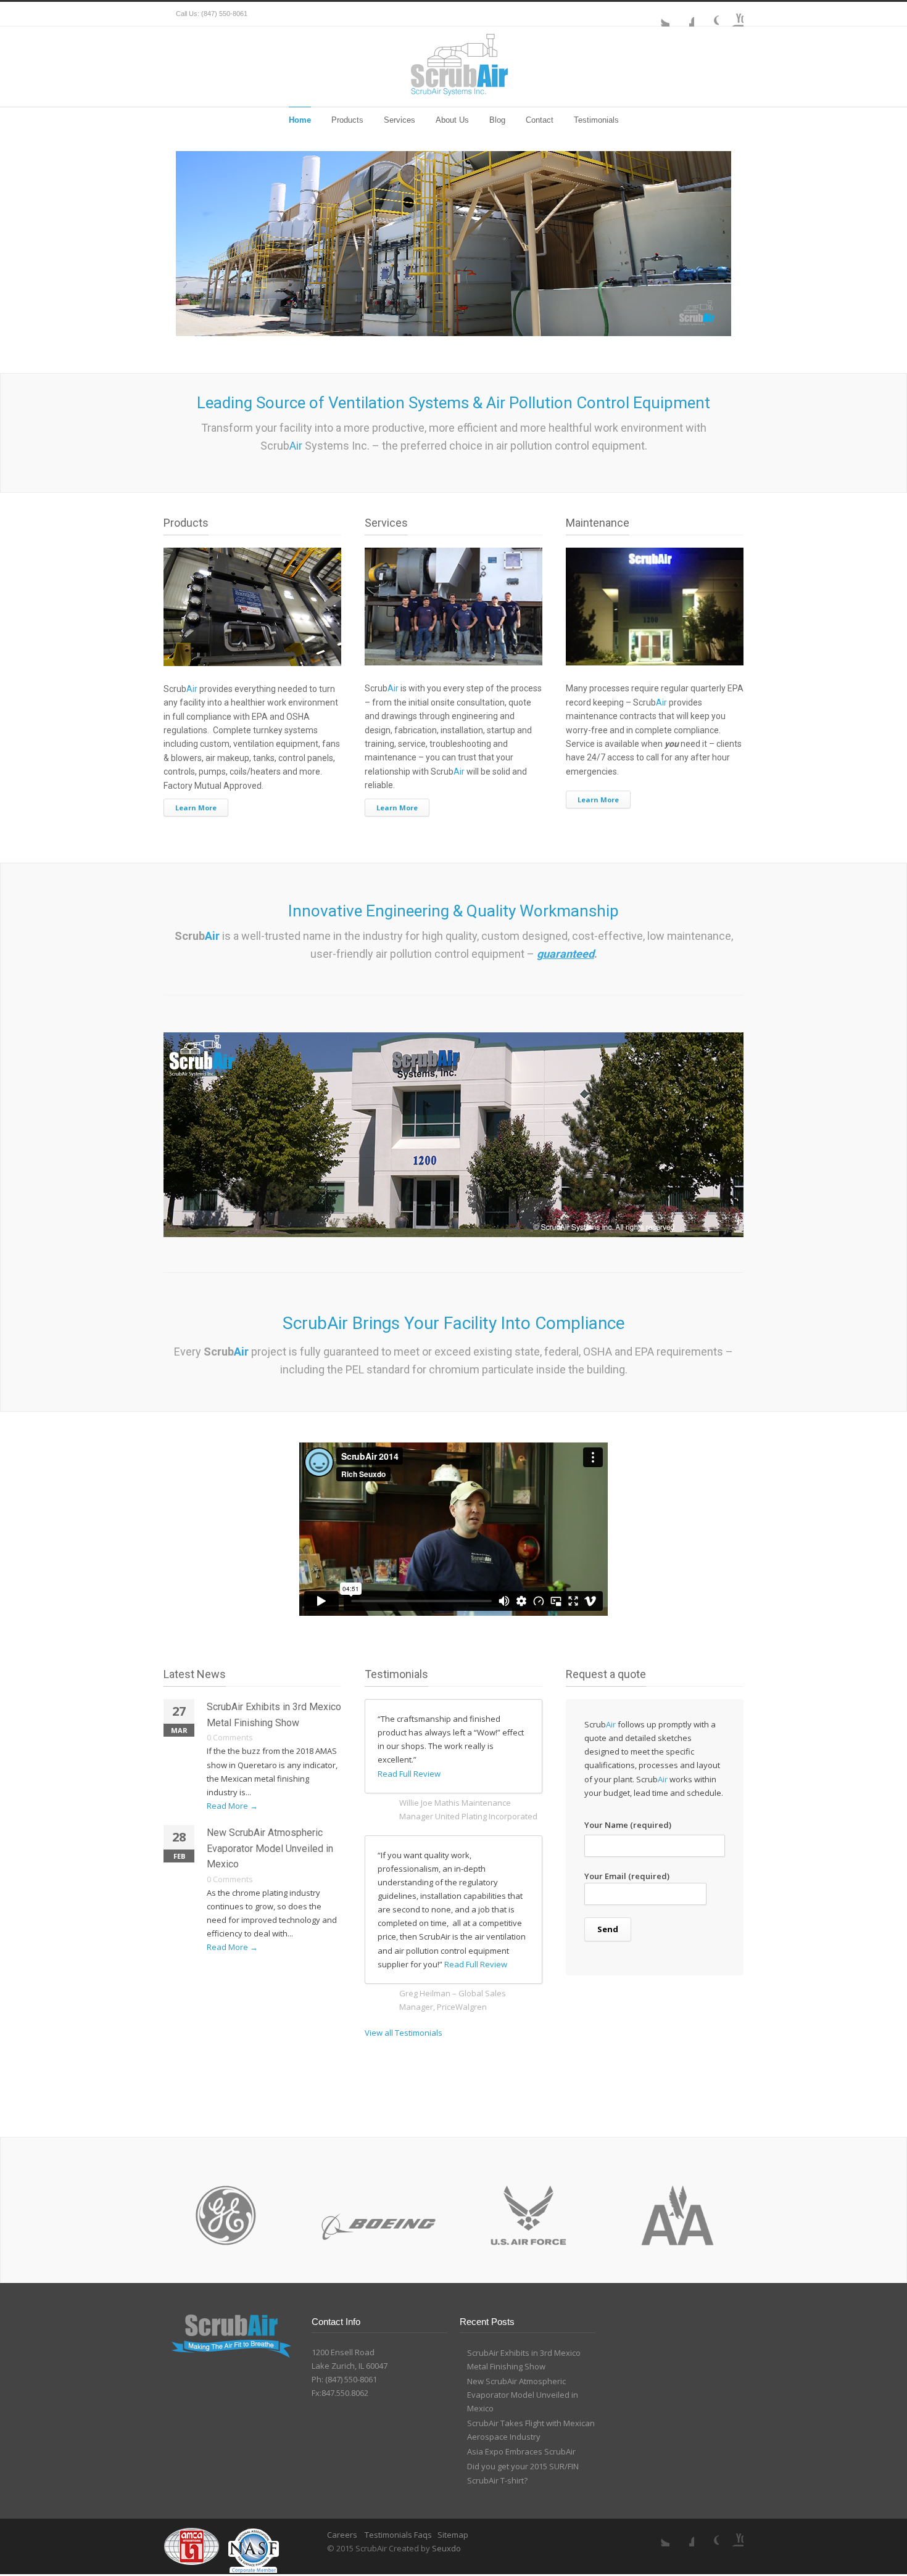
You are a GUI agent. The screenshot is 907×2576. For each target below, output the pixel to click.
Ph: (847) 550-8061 (344, 2379)
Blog (497, 120)
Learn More (196, 808)
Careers (343, 2535)
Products (347, 120)
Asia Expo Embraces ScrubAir (521, 2451)
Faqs (423, 2535)
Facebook (682, 14)
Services (400, 120)
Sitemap (453, 2535)
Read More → (232, 1806)
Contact (540, 120)
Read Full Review (409, 1774)
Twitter (657, 14)
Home (300, 120)
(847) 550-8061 (224, 14)
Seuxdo (446, 2548)
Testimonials (596, 120)
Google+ (706, 14)
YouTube (731, 14)
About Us (452, 120)
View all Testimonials (404, 2033)
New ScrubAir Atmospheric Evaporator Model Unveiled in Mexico (270, 1848)
